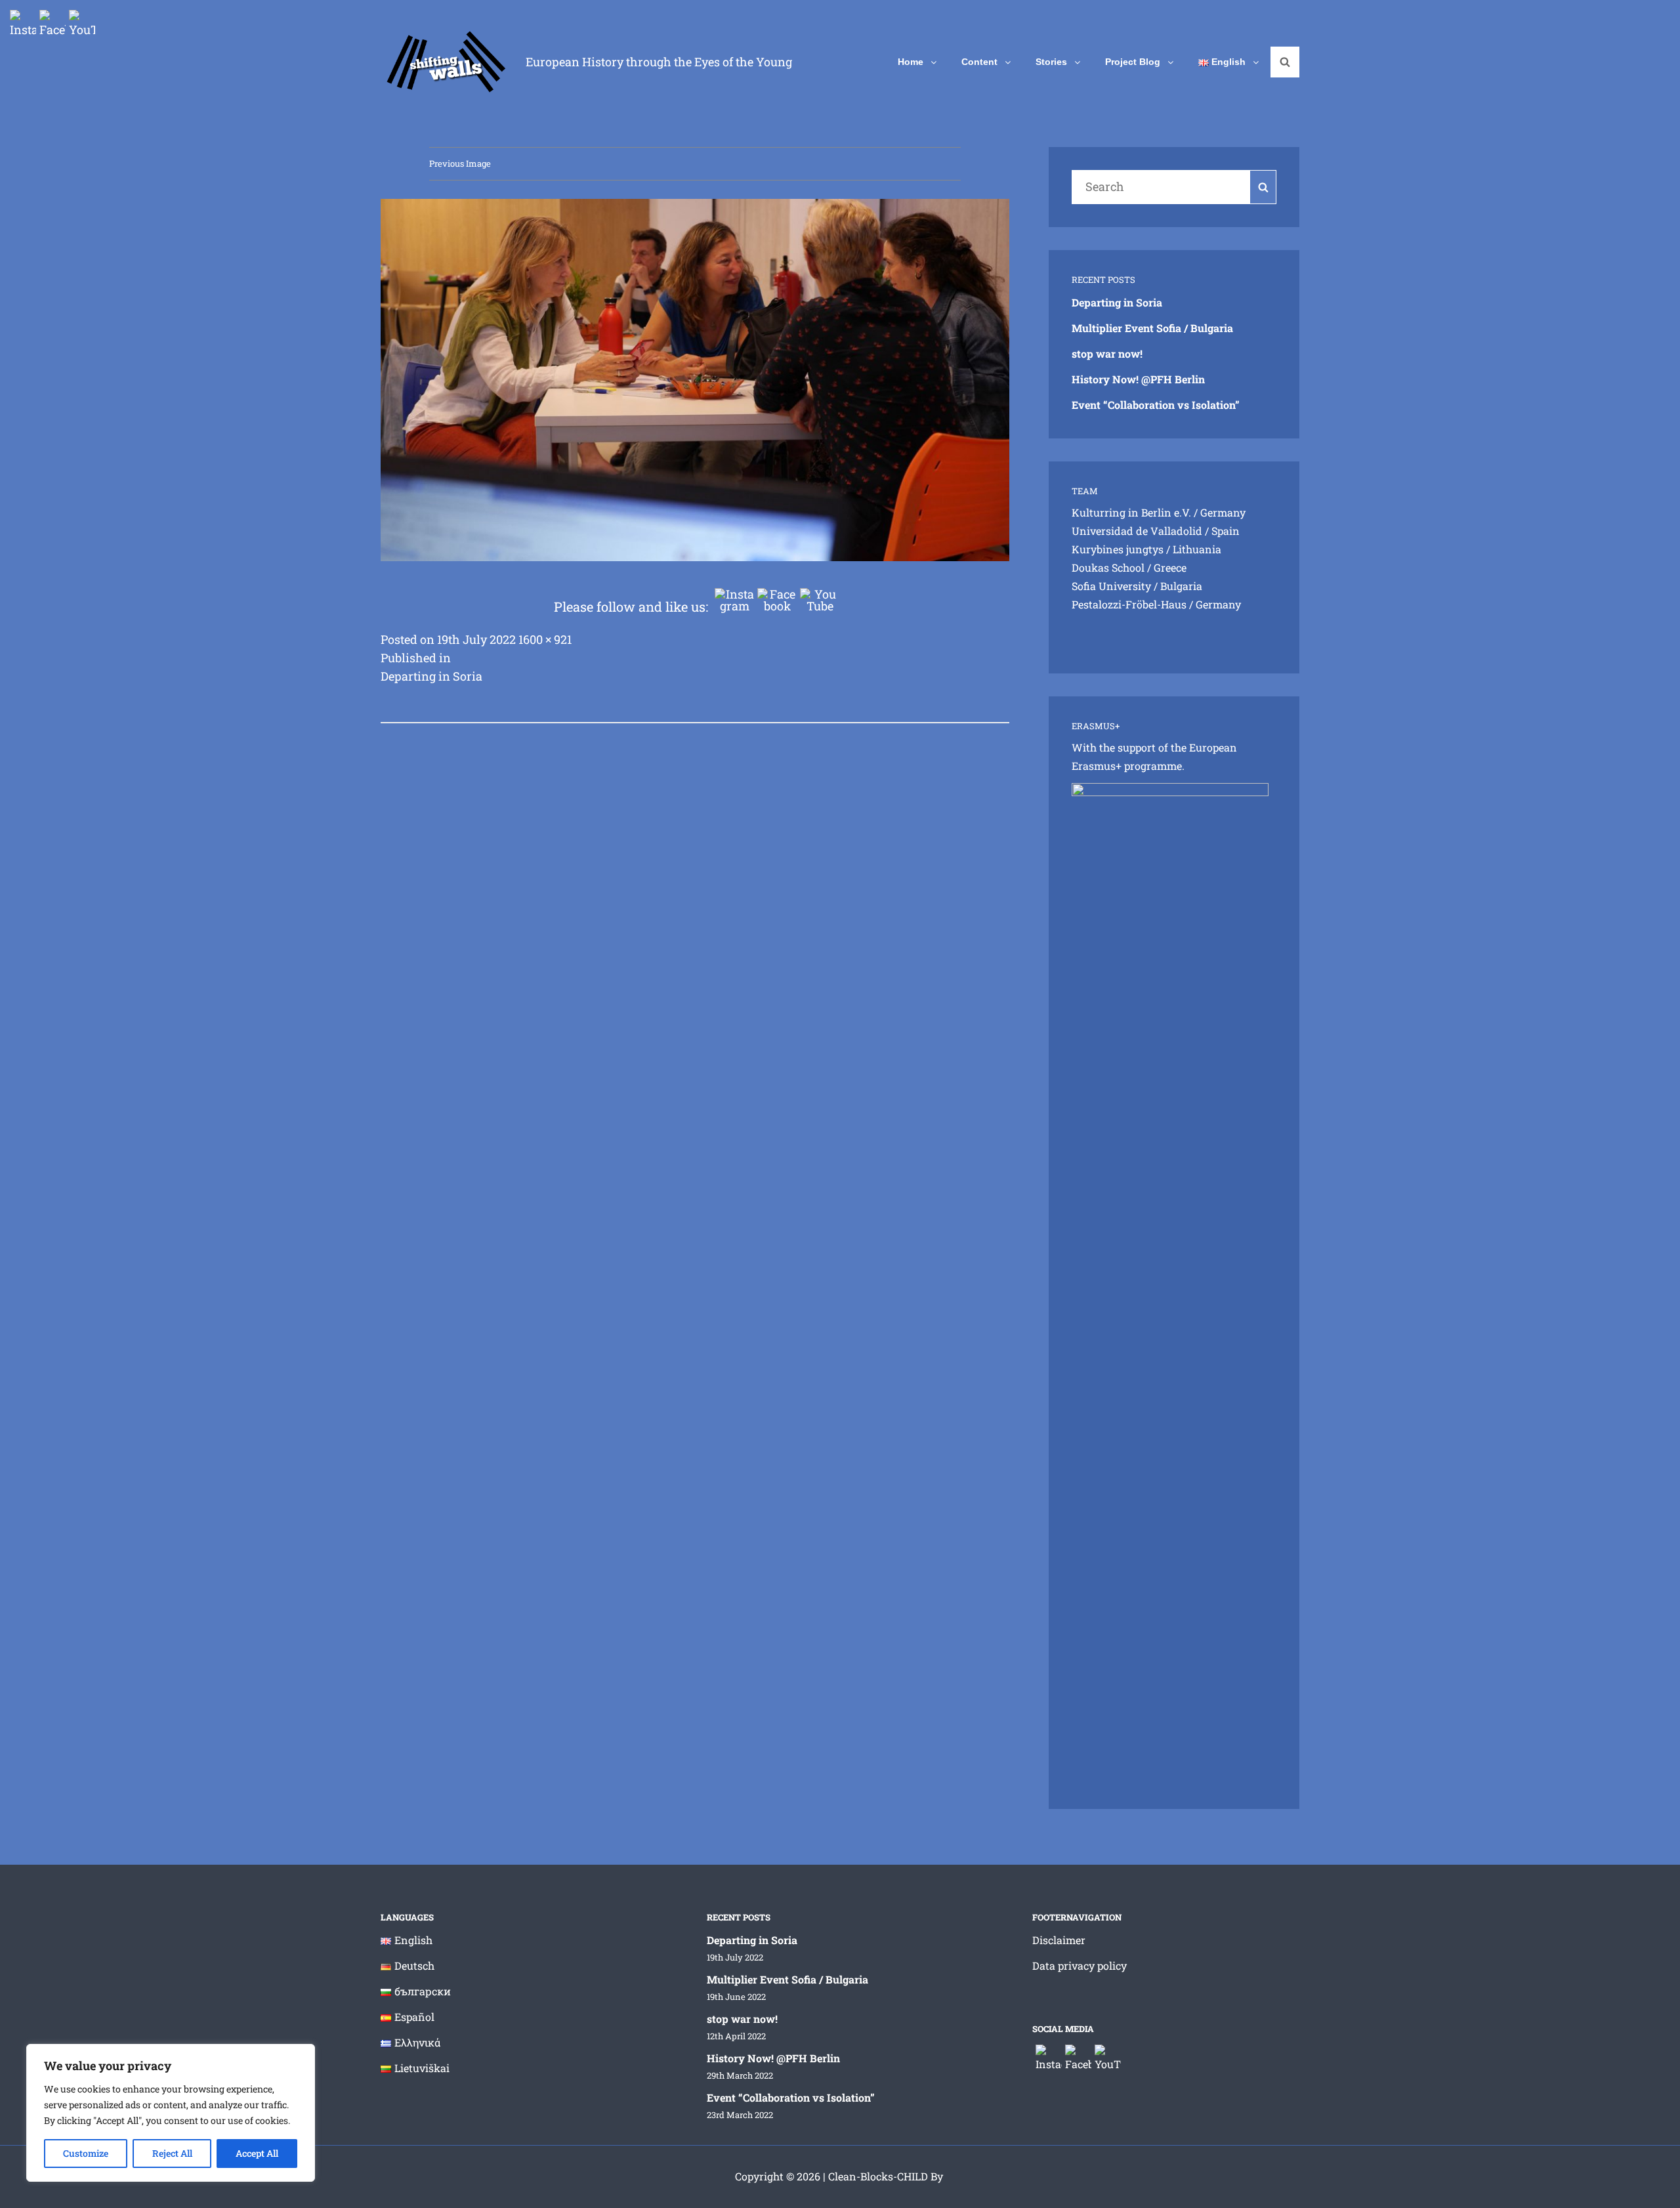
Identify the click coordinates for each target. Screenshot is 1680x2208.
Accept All (257, 2153)
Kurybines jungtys (1118, 549)
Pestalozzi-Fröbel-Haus (1129, 604)
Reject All (172, 2153)
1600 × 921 (545, 639)
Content (979, 62)
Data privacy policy (1080, 1965)
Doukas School (1108, 567)
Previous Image (460, 163)
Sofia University (1111, 586)
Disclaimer (1059, 1940)
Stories (1051, 62)
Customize (86, 2153)
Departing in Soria (1117, 302)
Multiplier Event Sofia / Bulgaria (1152, 328)
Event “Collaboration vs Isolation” (1156, 405)
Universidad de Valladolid (1137, 531)
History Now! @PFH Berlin (1138, 379)
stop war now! (1107, 353)
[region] (171, 2113)
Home (911, 62)
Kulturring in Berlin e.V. (1131, 512)
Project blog (1133, 62)
